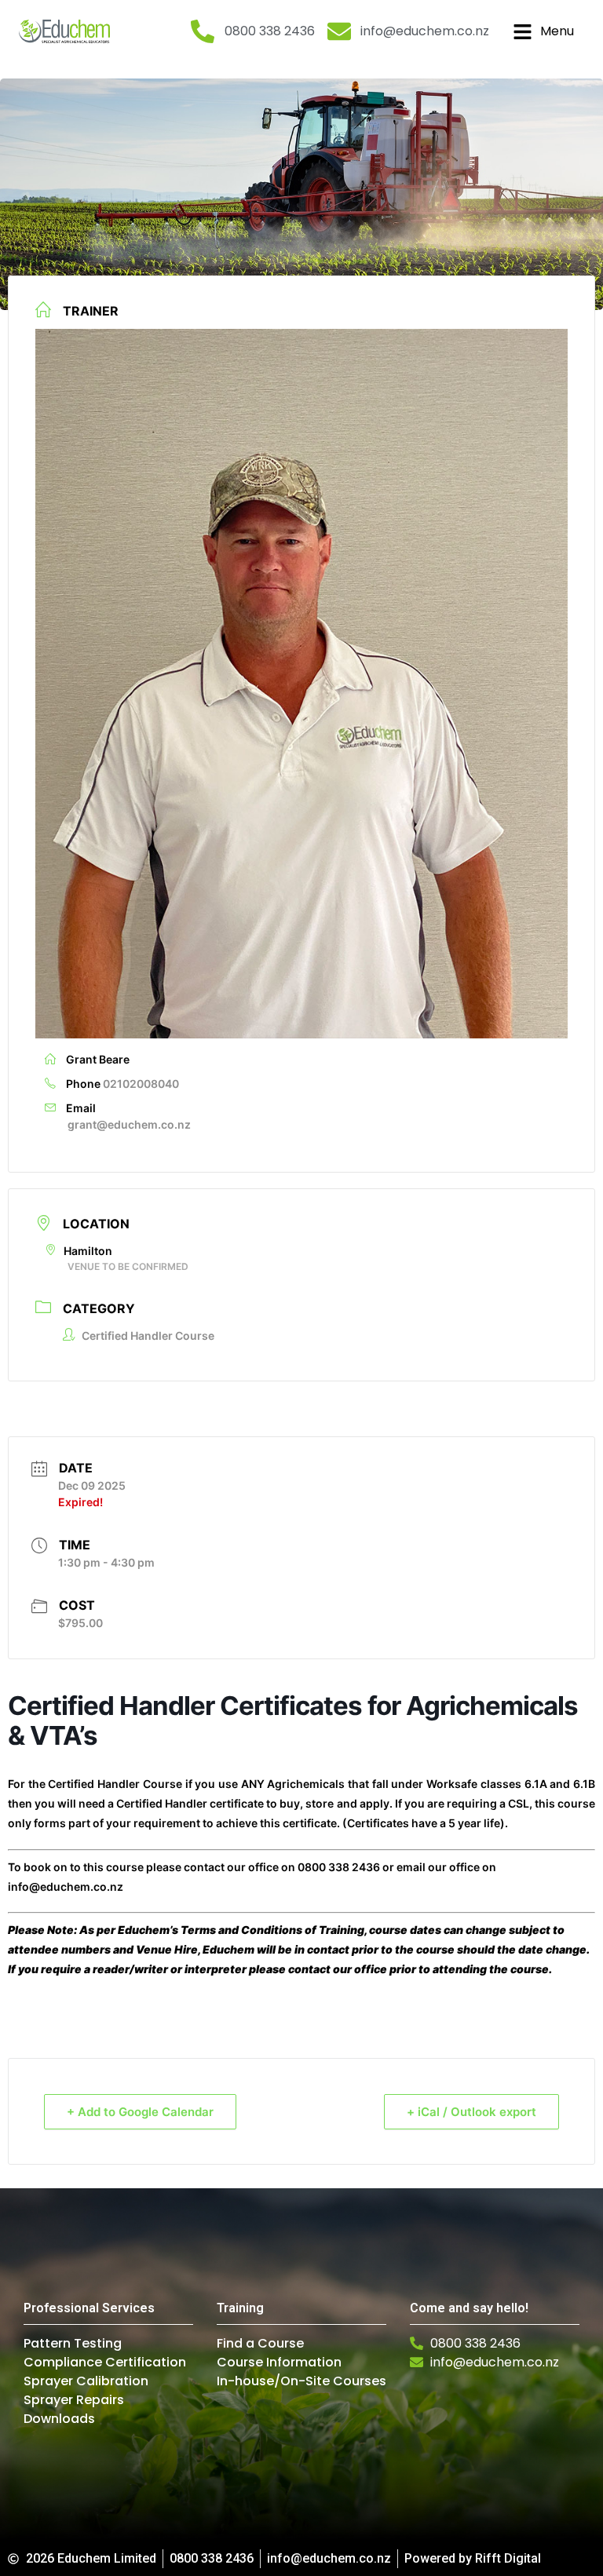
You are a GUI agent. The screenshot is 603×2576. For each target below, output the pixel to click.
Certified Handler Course (148, 1335)
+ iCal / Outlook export (471, 2112)
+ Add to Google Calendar (140, 2112)
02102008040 (141, 1084)
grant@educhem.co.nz (129, 1124)
